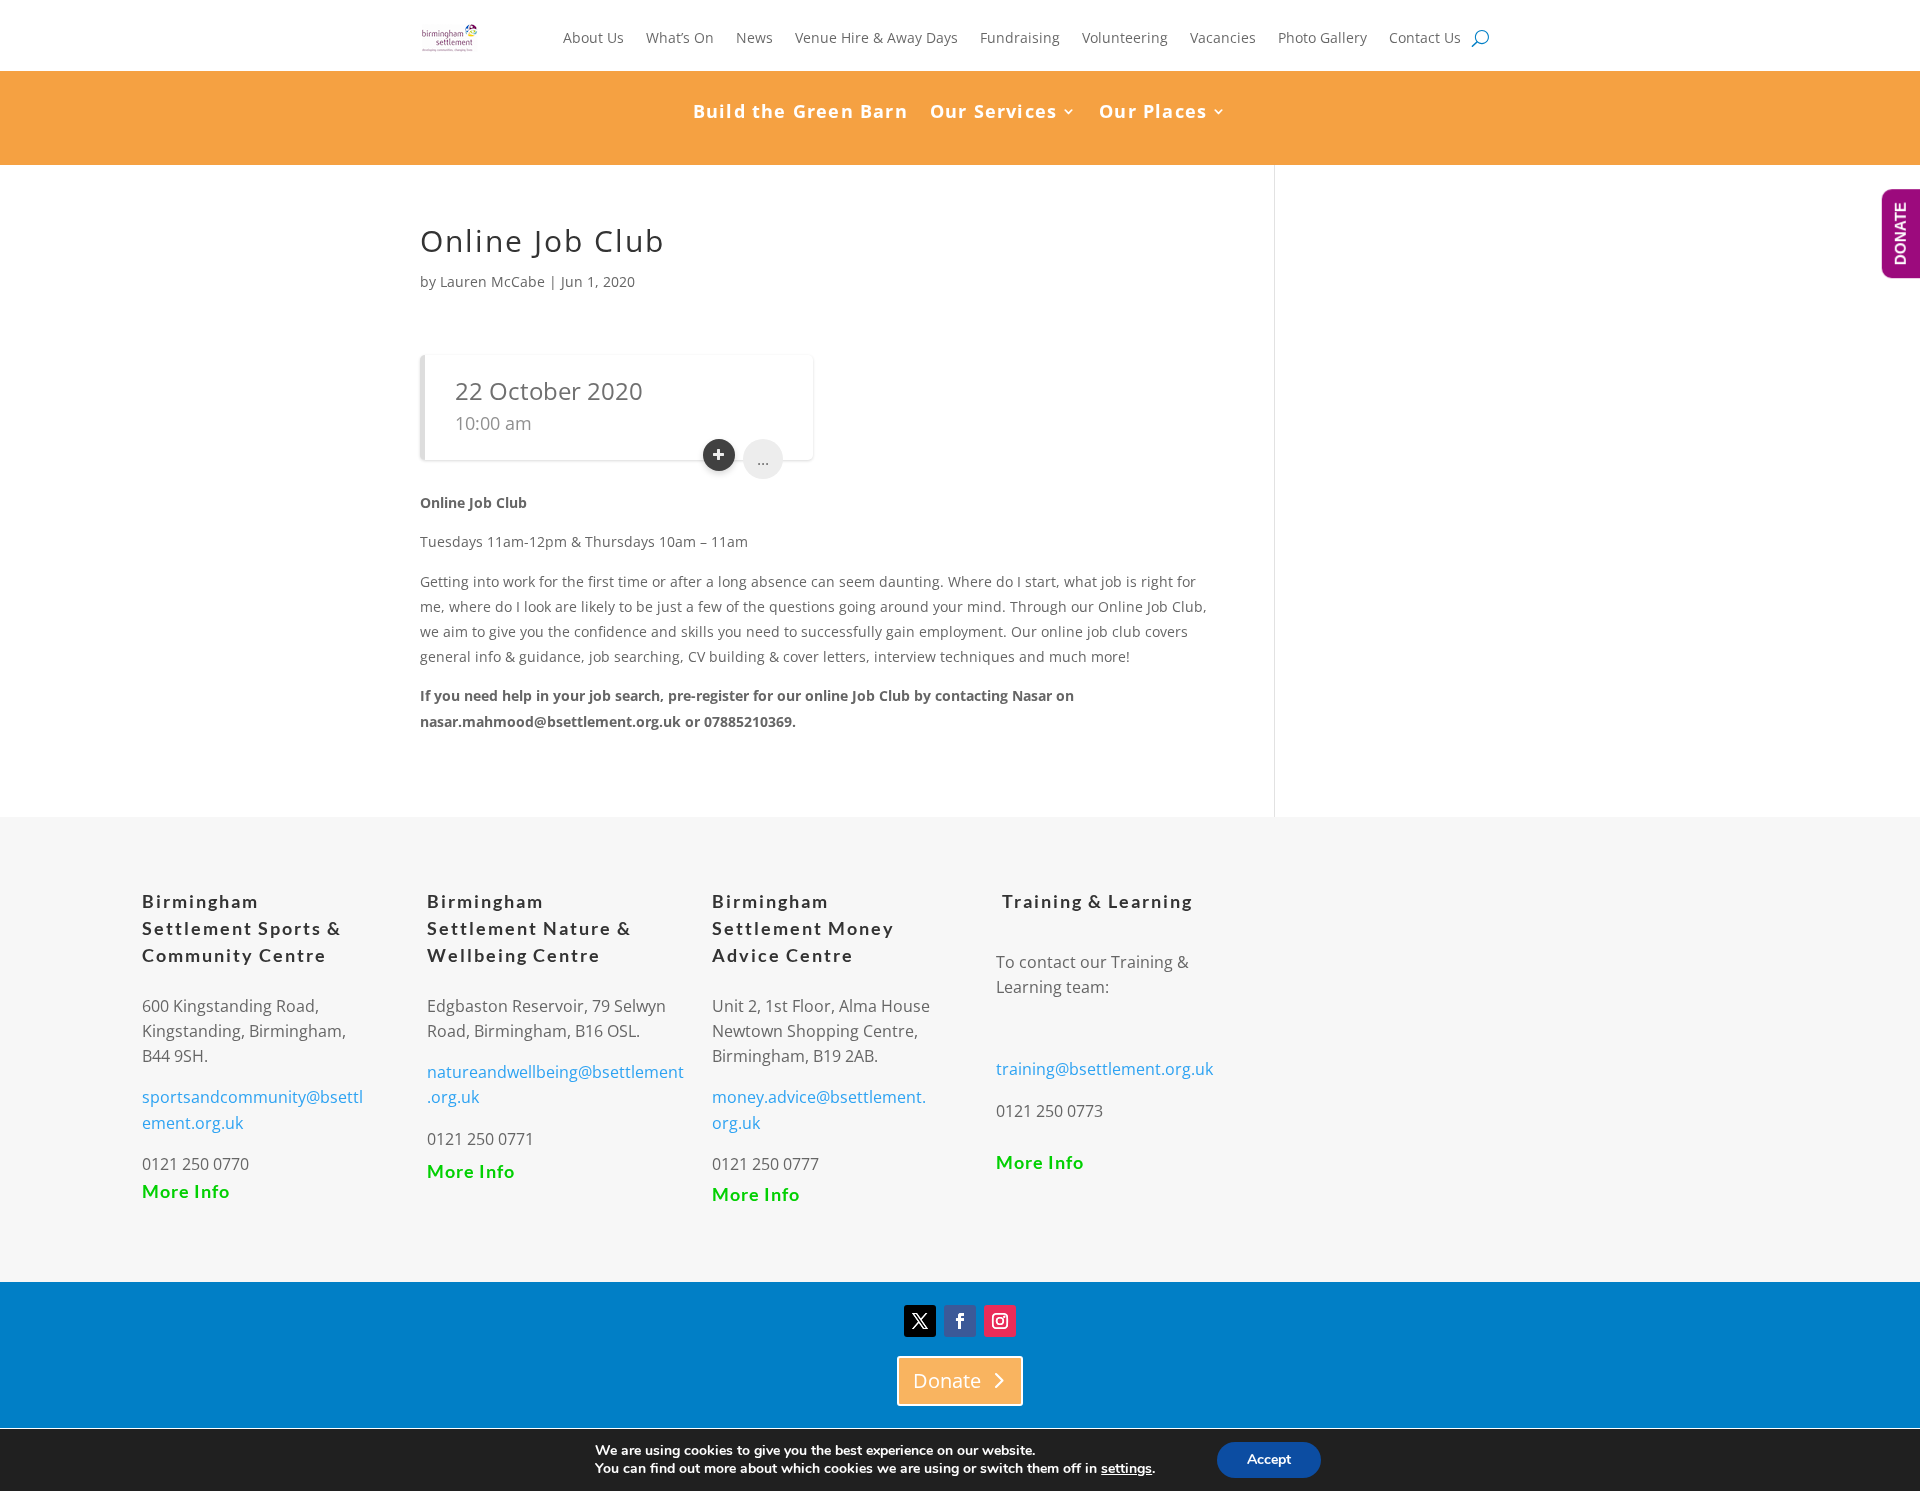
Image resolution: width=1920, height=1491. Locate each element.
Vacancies (1223, 37)
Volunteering (1125, 37)
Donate (947, 1380)
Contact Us (1425, 37)
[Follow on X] (920, 1321)
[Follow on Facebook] (960, 1321)
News (754, 37)
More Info (186, 1191)
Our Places (1153, 113)
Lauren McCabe (492, 281)
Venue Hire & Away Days (876, 37)
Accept (1269, 1459)
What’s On (680, 37)
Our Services (993, 113)
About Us (593, 37)
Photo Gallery (1322, 37)
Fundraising (1020, 37)
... (763, 459)
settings (1126, 1469)
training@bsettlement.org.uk (1104, 1069)
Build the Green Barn (800, 113)
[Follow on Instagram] (1000, 1321)
